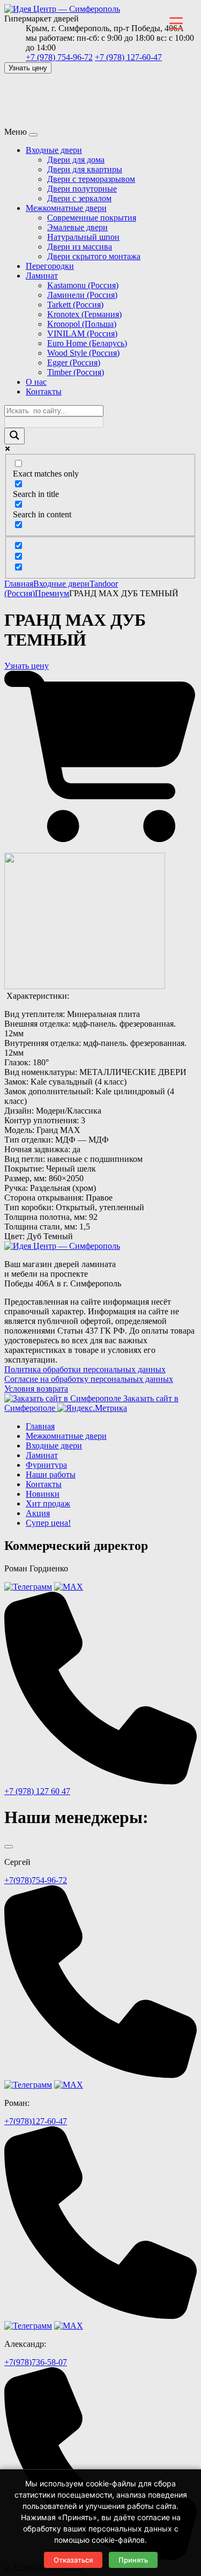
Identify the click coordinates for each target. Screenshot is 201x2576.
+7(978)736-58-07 (36, 2362)
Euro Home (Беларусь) (87, 343)
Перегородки (50, 266)
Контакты (44, 391)
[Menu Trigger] (176, 23)
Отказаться (73, 2560)
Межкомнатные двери (66, 208)
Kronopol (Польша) (82, 324)
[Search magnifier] (14, 436)
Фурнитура (46, 1465)
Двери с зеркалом (79, 198)
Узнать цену (28, 68)
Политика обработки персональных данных (85, 1369)
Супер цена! (48, 1523)
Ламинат (42, 276)
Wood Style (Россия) (83, 353)
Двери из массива (80, 247)
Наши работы (51, 1474)
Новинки (43, 1494)
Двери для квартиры (85, 169)
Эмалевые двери (77, 227)
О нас (36, 382)
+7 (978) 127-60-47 (128, 57)
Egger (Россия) (74, 363)
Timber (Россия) (76, 372)
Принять (133, 2560)
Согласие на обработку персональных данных (89, 1379)
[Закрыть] (9, 1847)
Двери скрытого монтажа (94, 256)
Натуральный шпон (83, 237)
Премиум (52, 593)
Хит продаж (48, 1503)
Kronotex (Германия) (84, 314)
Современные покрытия (92, 218)
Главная (19, 584)
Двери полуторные (82, 189)
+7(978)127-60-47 (36, 2121)
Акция (38, 1513)
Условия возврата (36, 1389)
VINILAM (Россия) (82, 334)
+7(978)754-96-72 (36, 1880)
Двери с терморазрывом (91, 179)
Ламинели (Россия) (82, 295)
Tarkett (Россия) (75, 305)
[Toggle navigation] (33, 135)
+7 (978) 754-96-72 (59, 57)
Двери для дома (76, 160)
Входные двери (54, 150)
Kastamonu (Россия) (83, 285)
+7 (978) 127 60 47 (37, 1791)
